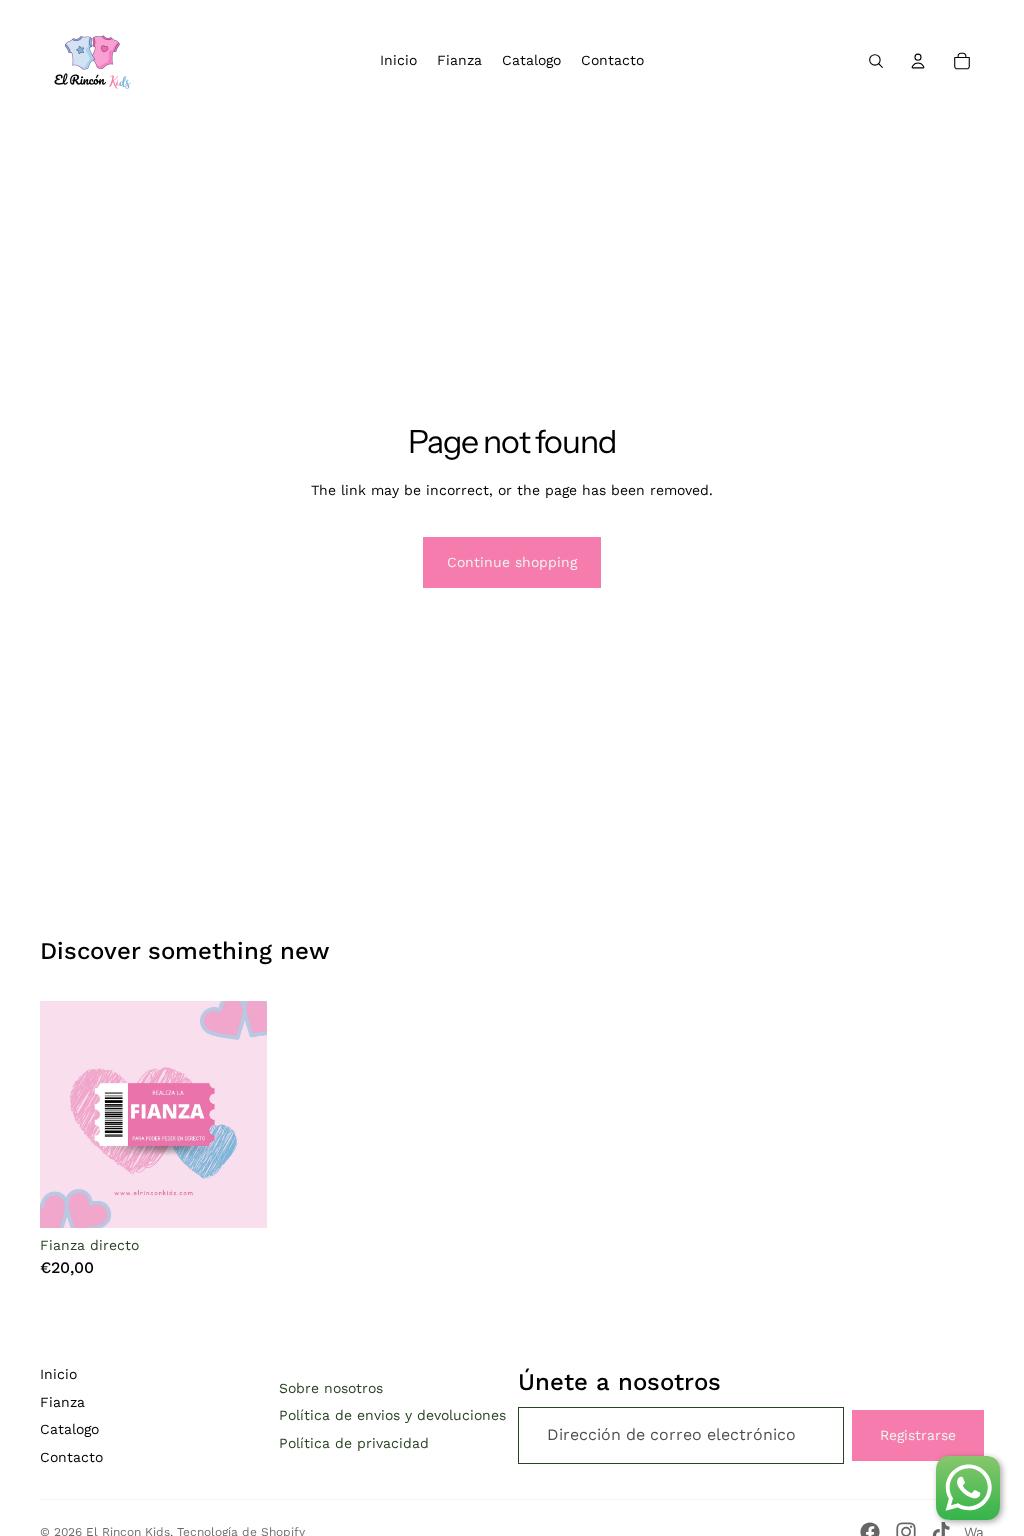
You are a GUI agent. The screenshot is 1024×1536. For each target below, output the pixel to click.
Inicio (58, 1374)
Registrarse (918, 1435)
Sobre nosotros (331, 1388)
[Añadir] (236, 1197)
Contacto (71, 1457)
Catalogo (69, 1429)
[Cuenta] (918, 61)
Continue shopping (512, 562)
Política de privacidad (354, 1443)
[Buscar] (876, 61)
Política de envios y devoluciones (392, 1415)
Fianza (62, 1402)
